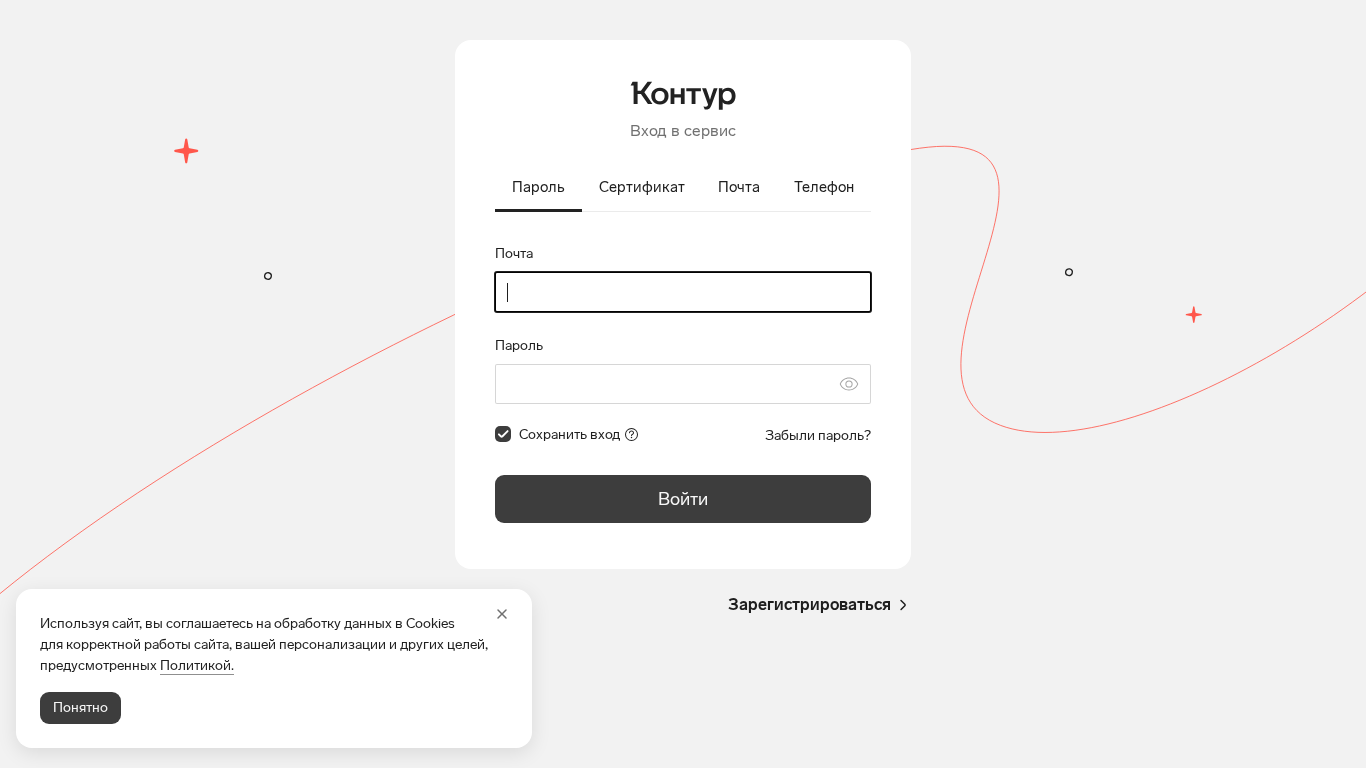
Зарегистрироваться (809, 604)
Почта (514, 253)
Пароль (519, 345)
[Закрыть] (502, 614)
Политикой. (197, 665)
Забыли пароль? (818, 435)
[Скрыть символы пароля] (849, 384)
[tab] (538, 189)
